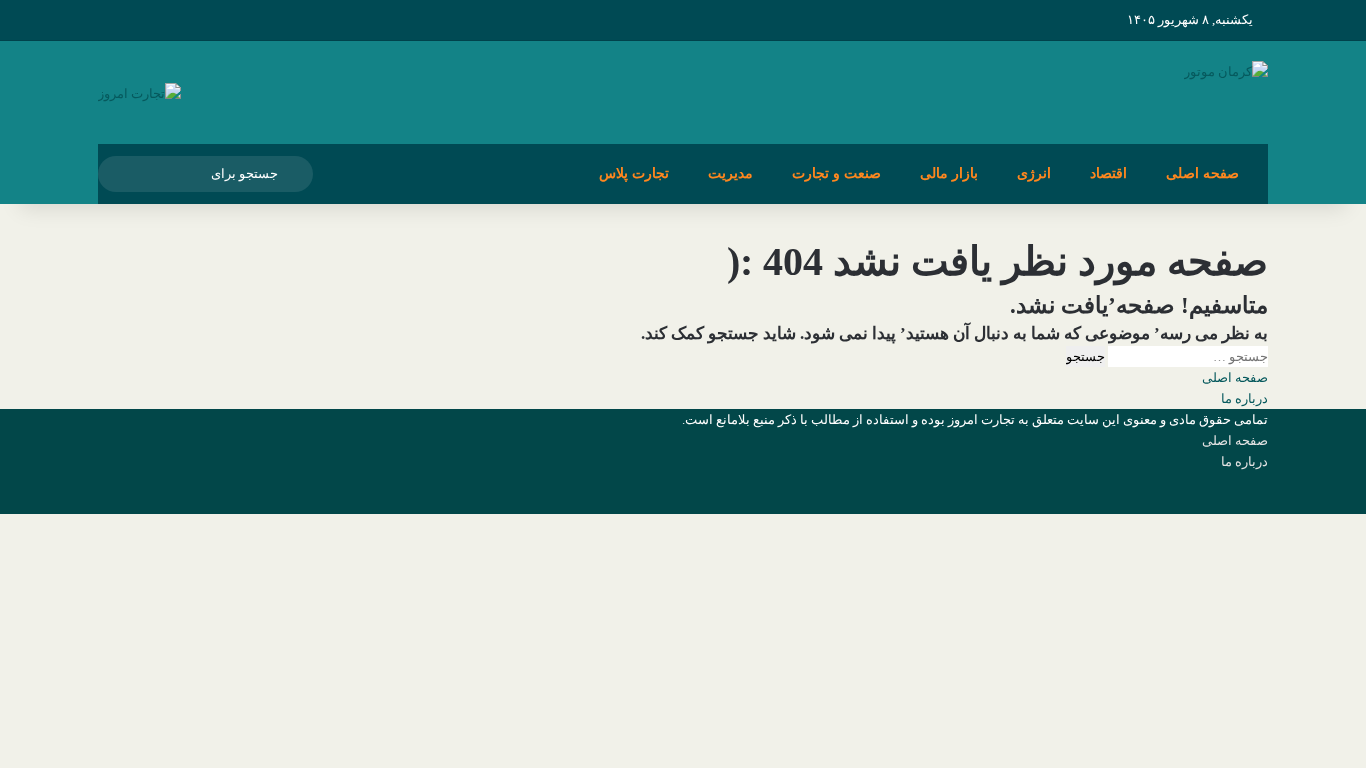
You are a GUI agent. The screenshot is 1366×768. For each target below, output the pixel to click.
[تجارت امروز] (139, 92)
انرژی (1034, 173)
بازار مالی (949, 173)
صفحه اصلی (1202, 173)
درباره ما (1244, 398)
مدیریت (730, 173)
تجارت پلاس (634, 173)
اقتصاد (1108, 173)
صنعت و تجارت (836, 173)
